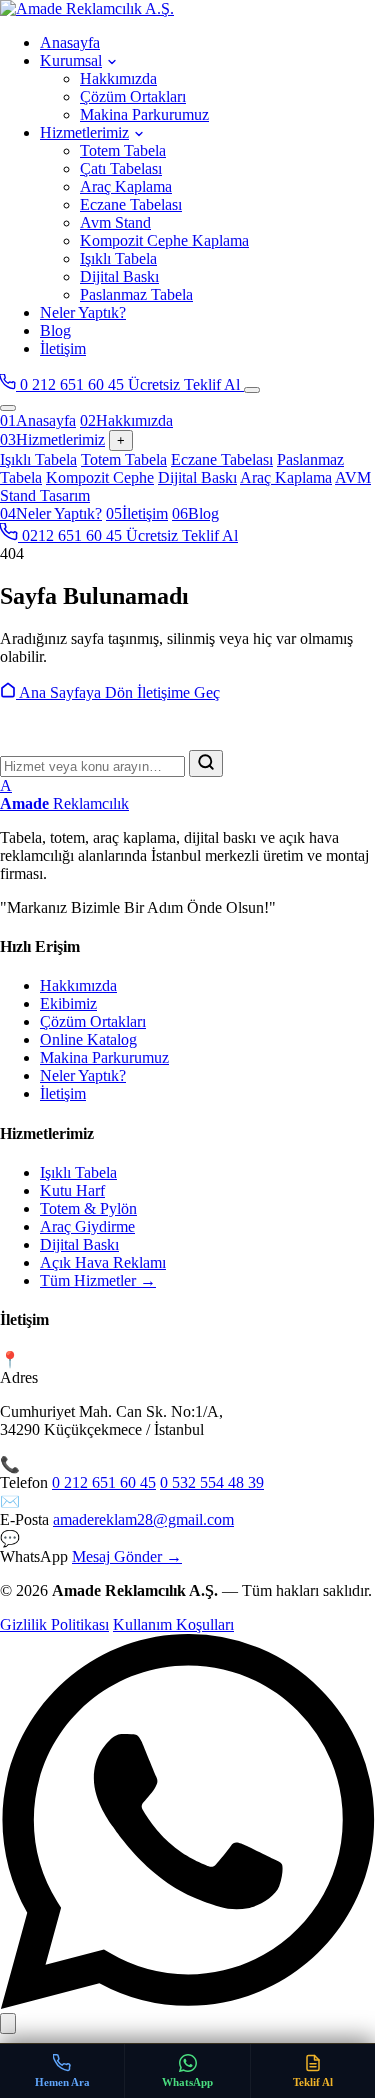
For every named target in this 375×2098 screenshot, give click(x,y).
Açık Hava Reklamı (103, 1262)
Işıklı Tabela (118, 258)
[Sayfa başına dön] (8, 2023)
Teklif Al (313, 2082)
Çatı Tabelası (121, 168)
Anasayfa (70, 42)
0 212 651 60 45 (72, 384)
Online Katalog (88, 1039)
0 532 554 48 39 (212, 1482)
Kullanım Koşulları (173, 1624)
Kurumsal (71, 60)
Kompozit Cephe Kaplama (164, 240)
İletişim (63, 348)
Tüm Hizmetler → (98, 1280)
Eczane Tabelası (131, 204)
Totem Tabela (123, 150)
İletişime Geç (178, 692)
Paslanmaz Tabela (136, 294)
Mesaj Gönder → (127, 1556)
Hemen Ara (62, 2082)
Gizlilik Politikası (54, 1624)
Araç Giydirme (87, 1226)
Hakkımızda (118, 78)
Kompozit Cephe (100, 477)
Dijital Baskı (119, 276)
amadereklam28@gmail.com (143, 1519)
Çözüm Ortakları (133, 96)
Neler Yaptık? (83, 312)
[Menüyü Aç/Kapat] (252, 390)
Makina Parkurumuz (144, 114)
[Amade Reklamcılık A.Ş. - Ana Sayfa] (187, 9)
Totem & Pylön (88, 1208)
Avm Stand (115, 222)
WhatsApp (187, 2082)
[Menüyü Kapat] (8, 408)
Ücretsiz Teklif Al (186, 384)
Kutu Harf (72, 1190)
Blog (55, 330)
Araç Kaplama (126, 186)
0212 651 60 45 (72, 535)
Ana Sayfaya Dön (76, 692)
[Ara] (206, 763)
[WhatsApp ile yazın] (187, 2003)
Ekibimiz (68, 1003)
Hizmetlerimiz (84, 132)
